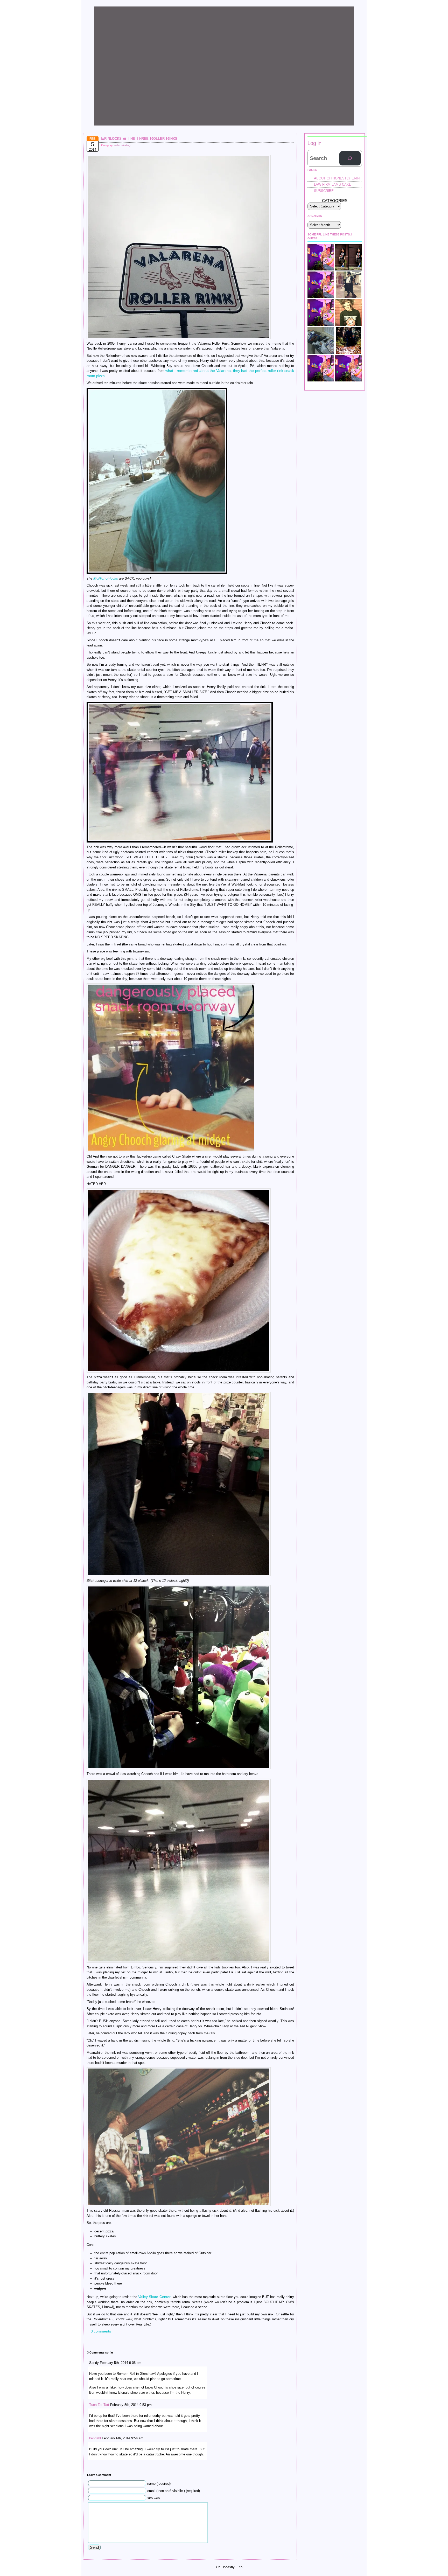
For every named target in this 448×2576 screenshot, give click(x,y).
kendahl (95, 2438)
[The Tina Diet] (321, 340)
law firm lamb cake (333, 185)
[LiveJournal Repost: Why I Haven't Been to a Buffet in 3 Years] (321, 285)
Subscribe (324, 191)
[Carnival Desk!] (349, 368)
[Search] (350, 158)
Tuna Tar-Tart (99, 2405)
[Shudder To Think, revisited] (321, 313)
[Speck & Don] (321, 257)
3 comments (101, 2331)
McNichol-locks (106, 578)
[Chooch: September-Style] (349, 257)
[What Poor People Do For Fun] (349, 340)
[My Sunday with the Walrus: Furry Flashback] (349, 285)
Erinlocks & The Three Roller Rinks (139, 138)
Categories (335, 201)
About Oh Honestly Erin (337, 178)
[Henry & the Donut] (321, 368)
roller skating (122, 145)
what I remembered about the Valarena (198, 371)
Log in (314, 143)
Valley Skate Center (154, 2297)
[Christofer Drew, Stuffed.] (349, 313)
